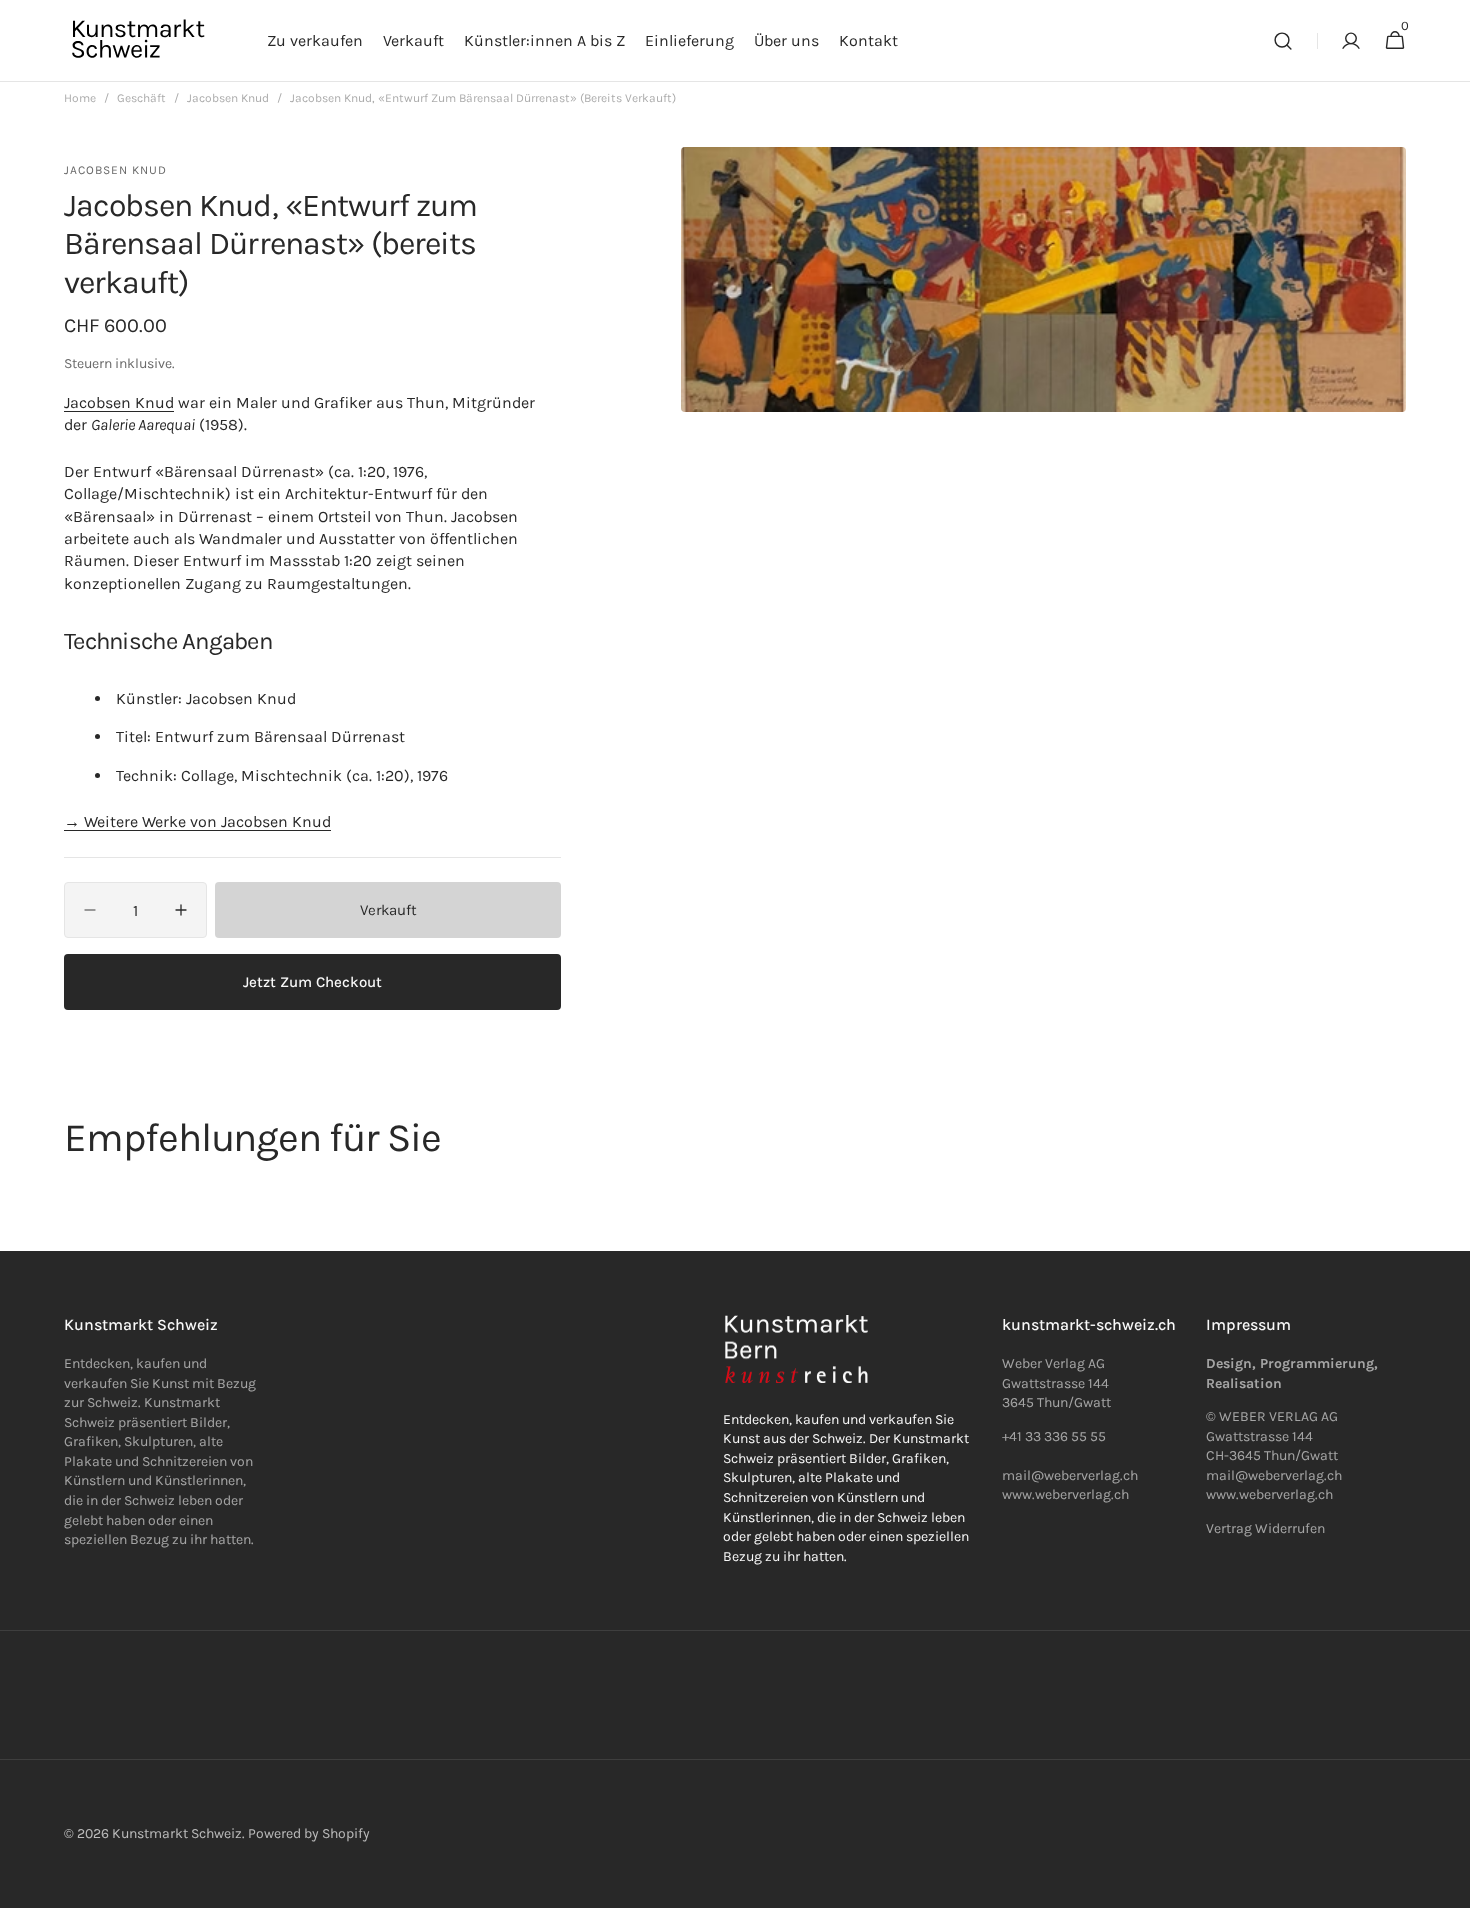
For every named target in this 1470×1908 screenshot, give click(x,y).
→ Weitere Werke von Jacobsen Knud (197, 821)
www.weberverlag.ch (1065, 1494)
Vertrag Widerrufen (1265, 1528)
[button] (1283, 41)
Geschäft (141, 98)
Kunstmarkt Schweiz (177, 1833)
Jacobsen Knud (228, 98)
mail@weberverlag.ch (1274, 1475)
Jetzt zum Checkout (312, 982)
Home (80, 98)
